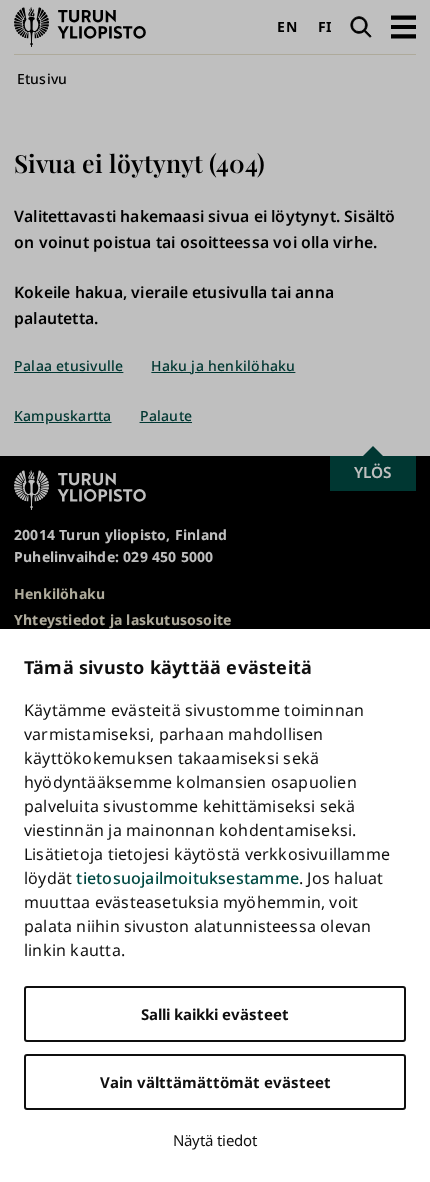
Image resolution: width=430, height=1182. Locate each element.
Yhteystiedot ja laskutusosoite (122, 619)
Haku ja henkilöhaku (223, 365)
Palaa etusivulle (68, 365)
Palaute (166, 415)
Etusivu (42, 78)
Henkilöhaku (59, 593)
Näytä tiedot (215, 1140)
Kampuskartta (63, 415)
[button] (403, 26)
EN (286, 26)
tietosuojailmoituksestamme (187, 878)
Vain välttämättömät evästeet (215, 1082)
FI (324, 26)
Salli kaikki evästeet (215, 1014)
